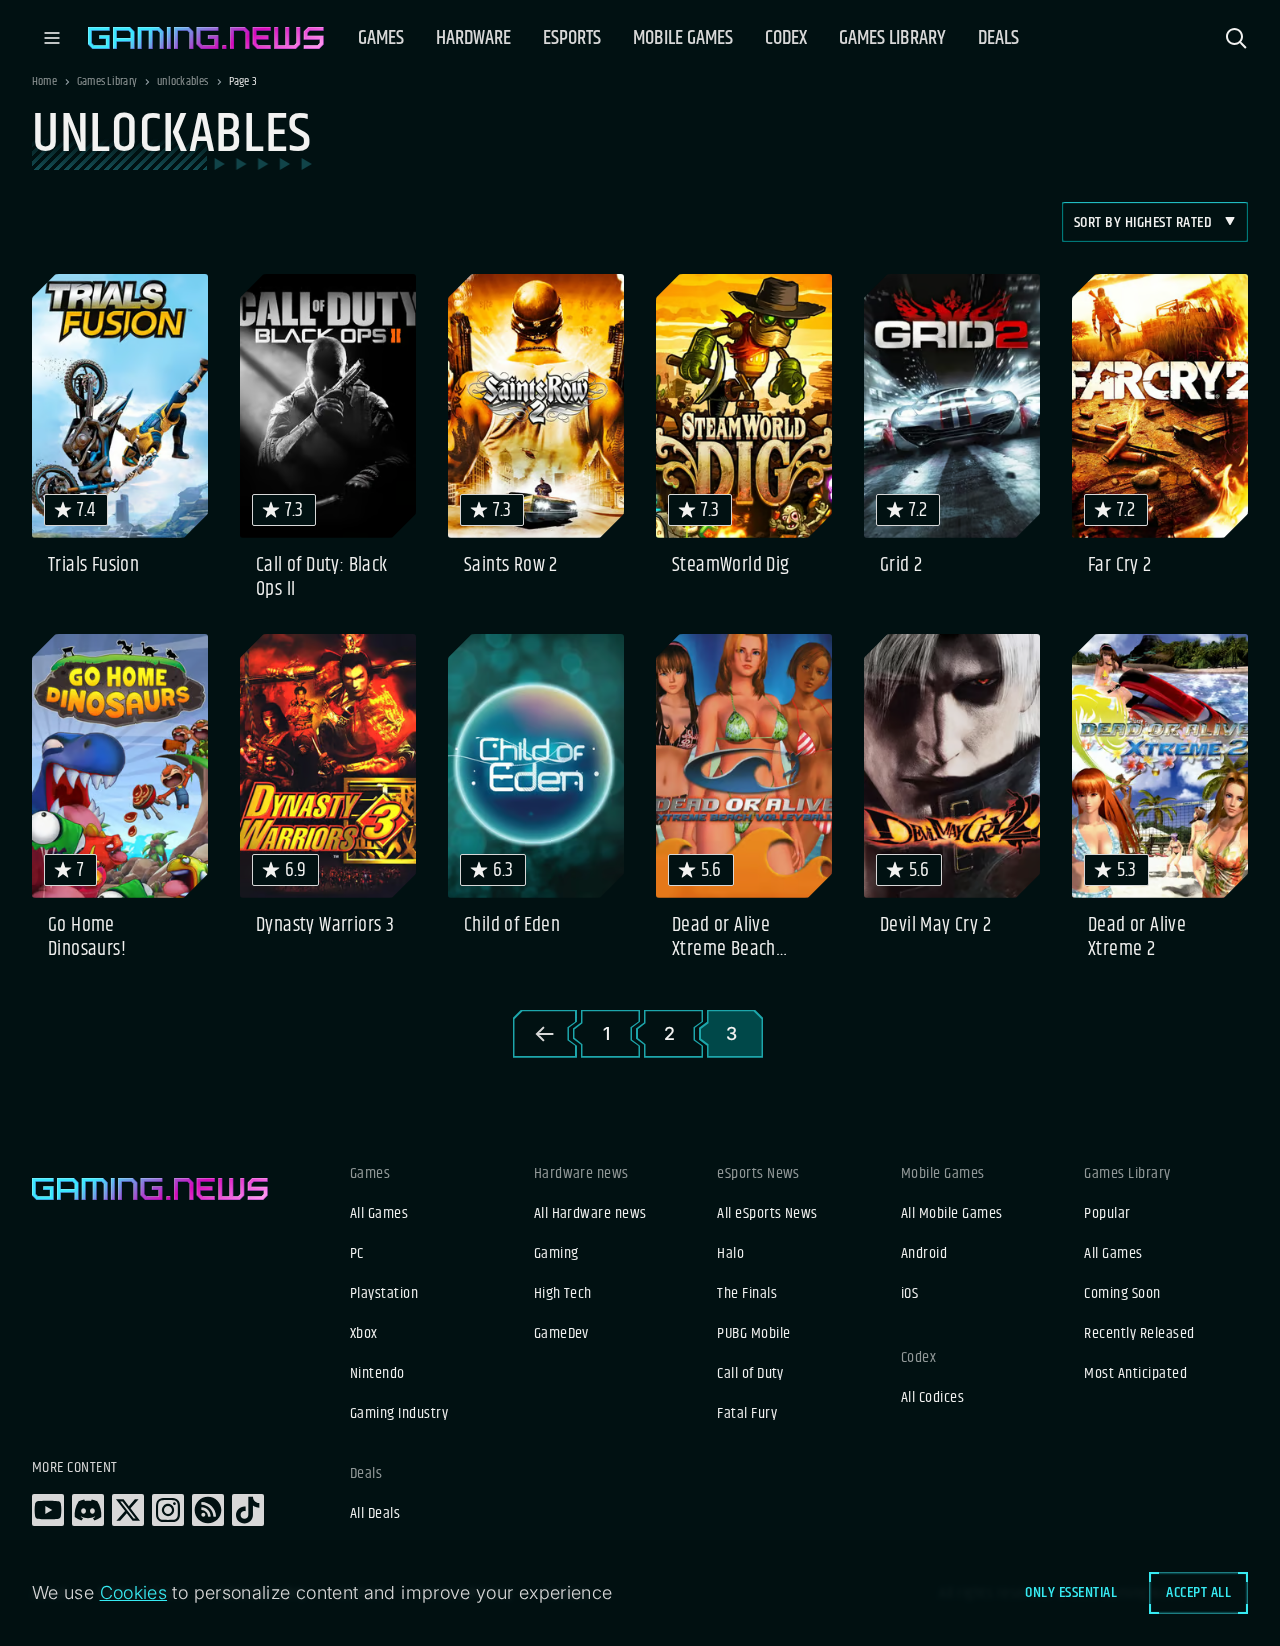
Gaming (556, 1254)
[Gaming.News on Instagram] (168, 1510)
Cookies (134, 1592)
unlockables (183, 82)
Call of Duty (750, 1374)
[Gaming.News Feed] (208, 1510)
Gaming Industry (399, 1414)
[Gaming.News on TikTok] (248, 1510)
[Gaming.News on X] (128, 1510)
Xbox (364, 1334)
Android (924, 1254)
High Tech (563, 1294)
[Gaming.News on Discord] (88, 1510)
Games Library (107, 82)
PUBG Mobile (753, 1334)
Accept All (1198, 1592)
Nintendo (377, 1374)
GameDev (561, 1334)
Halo (730, 1254)
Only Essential (1071, 1592)
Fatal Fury (747, 1414)
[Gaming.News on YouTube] (48, 1510)
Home (44, 82)
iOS (909, 1294)
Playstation (384, 1294)
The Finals (747, 1294)
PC (357, 1254)
